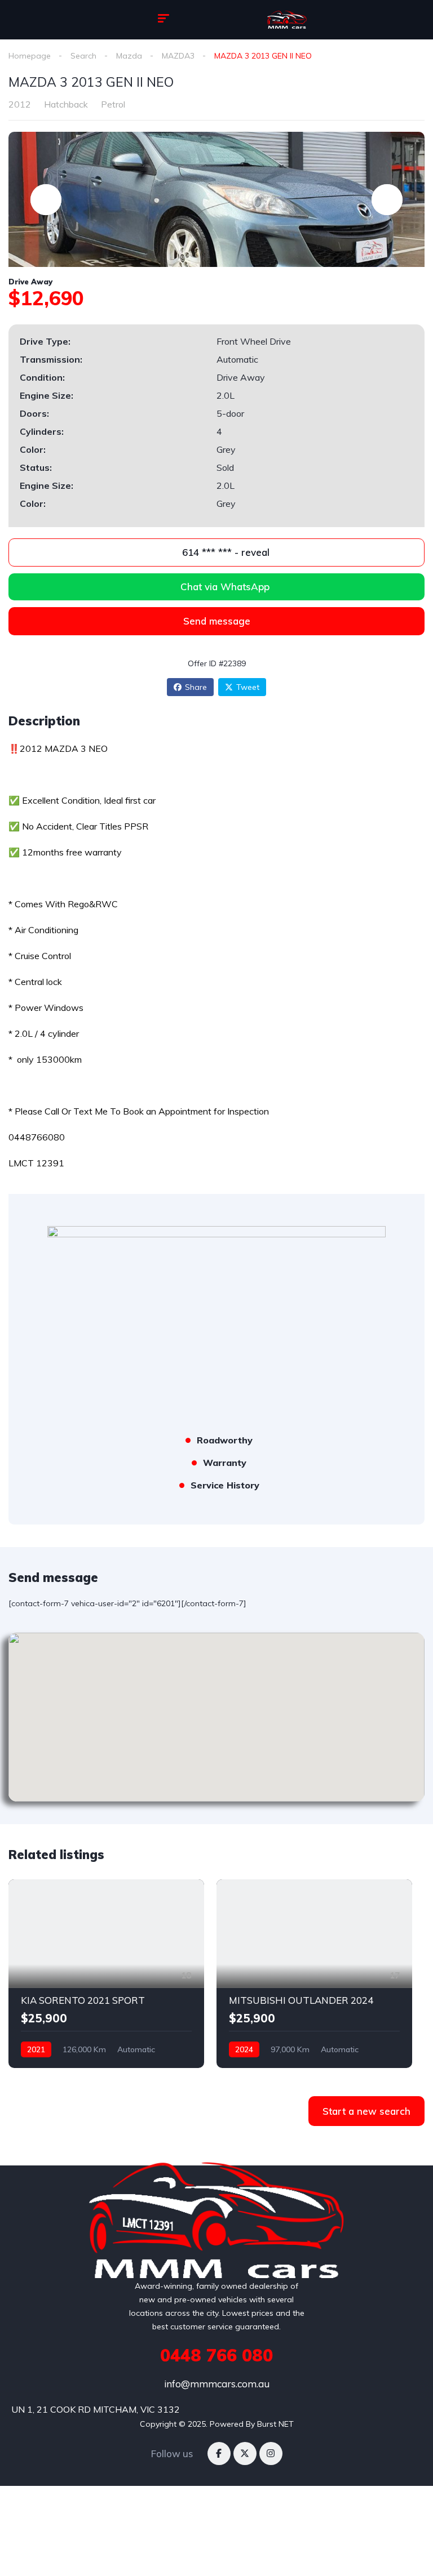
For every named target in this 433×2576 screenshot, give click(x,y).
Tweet (248, 687)
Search (83, 56)
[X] (245, 2454)
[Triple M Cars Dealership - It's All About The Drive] (287, 20)
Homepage (30, 56)
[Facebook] (219, 2454)
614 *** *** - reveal (224, 552)
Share (196, 687)
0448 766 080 (216, 2355)
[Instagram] (271, 2454)
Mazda (129, 56)
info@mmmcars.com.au (217, 2384)
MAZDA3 (178, 56)
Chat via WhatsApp (225, 587)
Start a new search (366, 2111)
